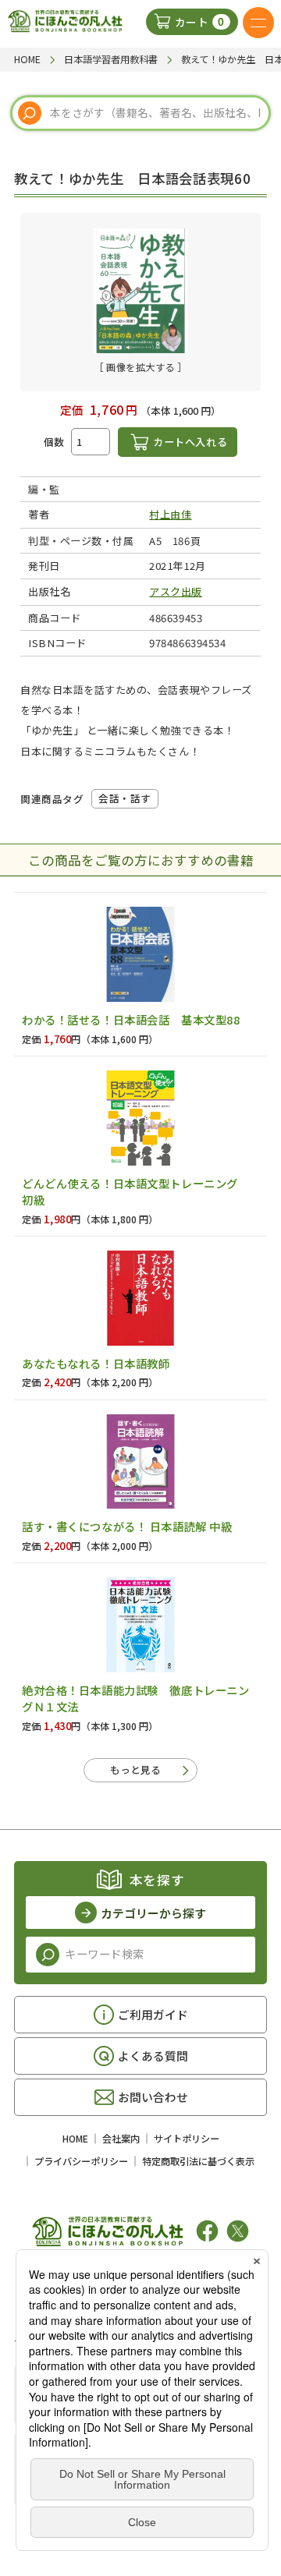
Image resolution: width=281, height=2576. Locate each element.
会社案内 (121, 2139)
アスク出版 (176, 591)
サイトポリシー (187, 2139)
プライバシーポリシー (81, 2161)
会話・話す (125, 798)
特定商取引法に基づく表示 (198, 2161)
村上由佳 (170, 514)
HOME (75, 2139)
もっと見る (135, 1769)
